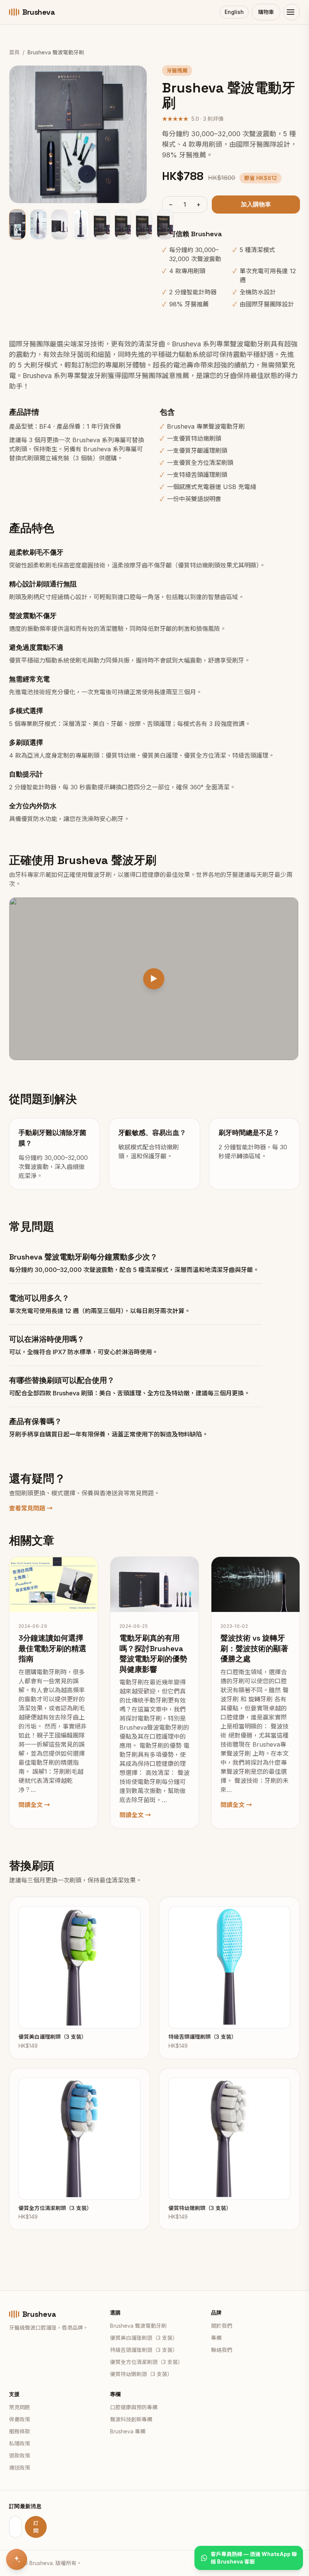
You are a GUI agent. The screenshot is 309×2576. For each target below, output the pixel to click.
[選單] (292, 12)
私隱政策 (20, 2443)
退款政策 (20, 2455)
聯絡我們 (222, 2350)
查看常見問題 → (31, 1508)
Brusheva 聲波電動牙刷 (138, 2326)
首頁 (14, 52)
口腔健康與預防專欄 (134, 2407)
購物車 (266, 12)
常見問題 (20, 2407)
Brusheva (38, 12)
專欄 (216, 2338)
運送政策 (20, 2468)
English (234, 12)
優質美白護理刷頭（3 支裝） (144, 2338)
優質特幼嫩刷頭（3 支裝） (141, 2374)
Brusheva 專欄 (128, 2431)
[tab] (17, 225)
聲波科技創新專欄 (131, 2419)
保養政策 (20, 2419)
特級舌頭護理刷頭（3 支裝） (144, 2350)
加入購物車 (256, 204)
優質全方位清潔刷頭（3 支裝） (147, 2362)
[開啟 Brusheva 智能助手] (17, 2559)
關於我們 (222, 2326)
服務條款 (20, 2431)
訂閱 (36, 2527)
